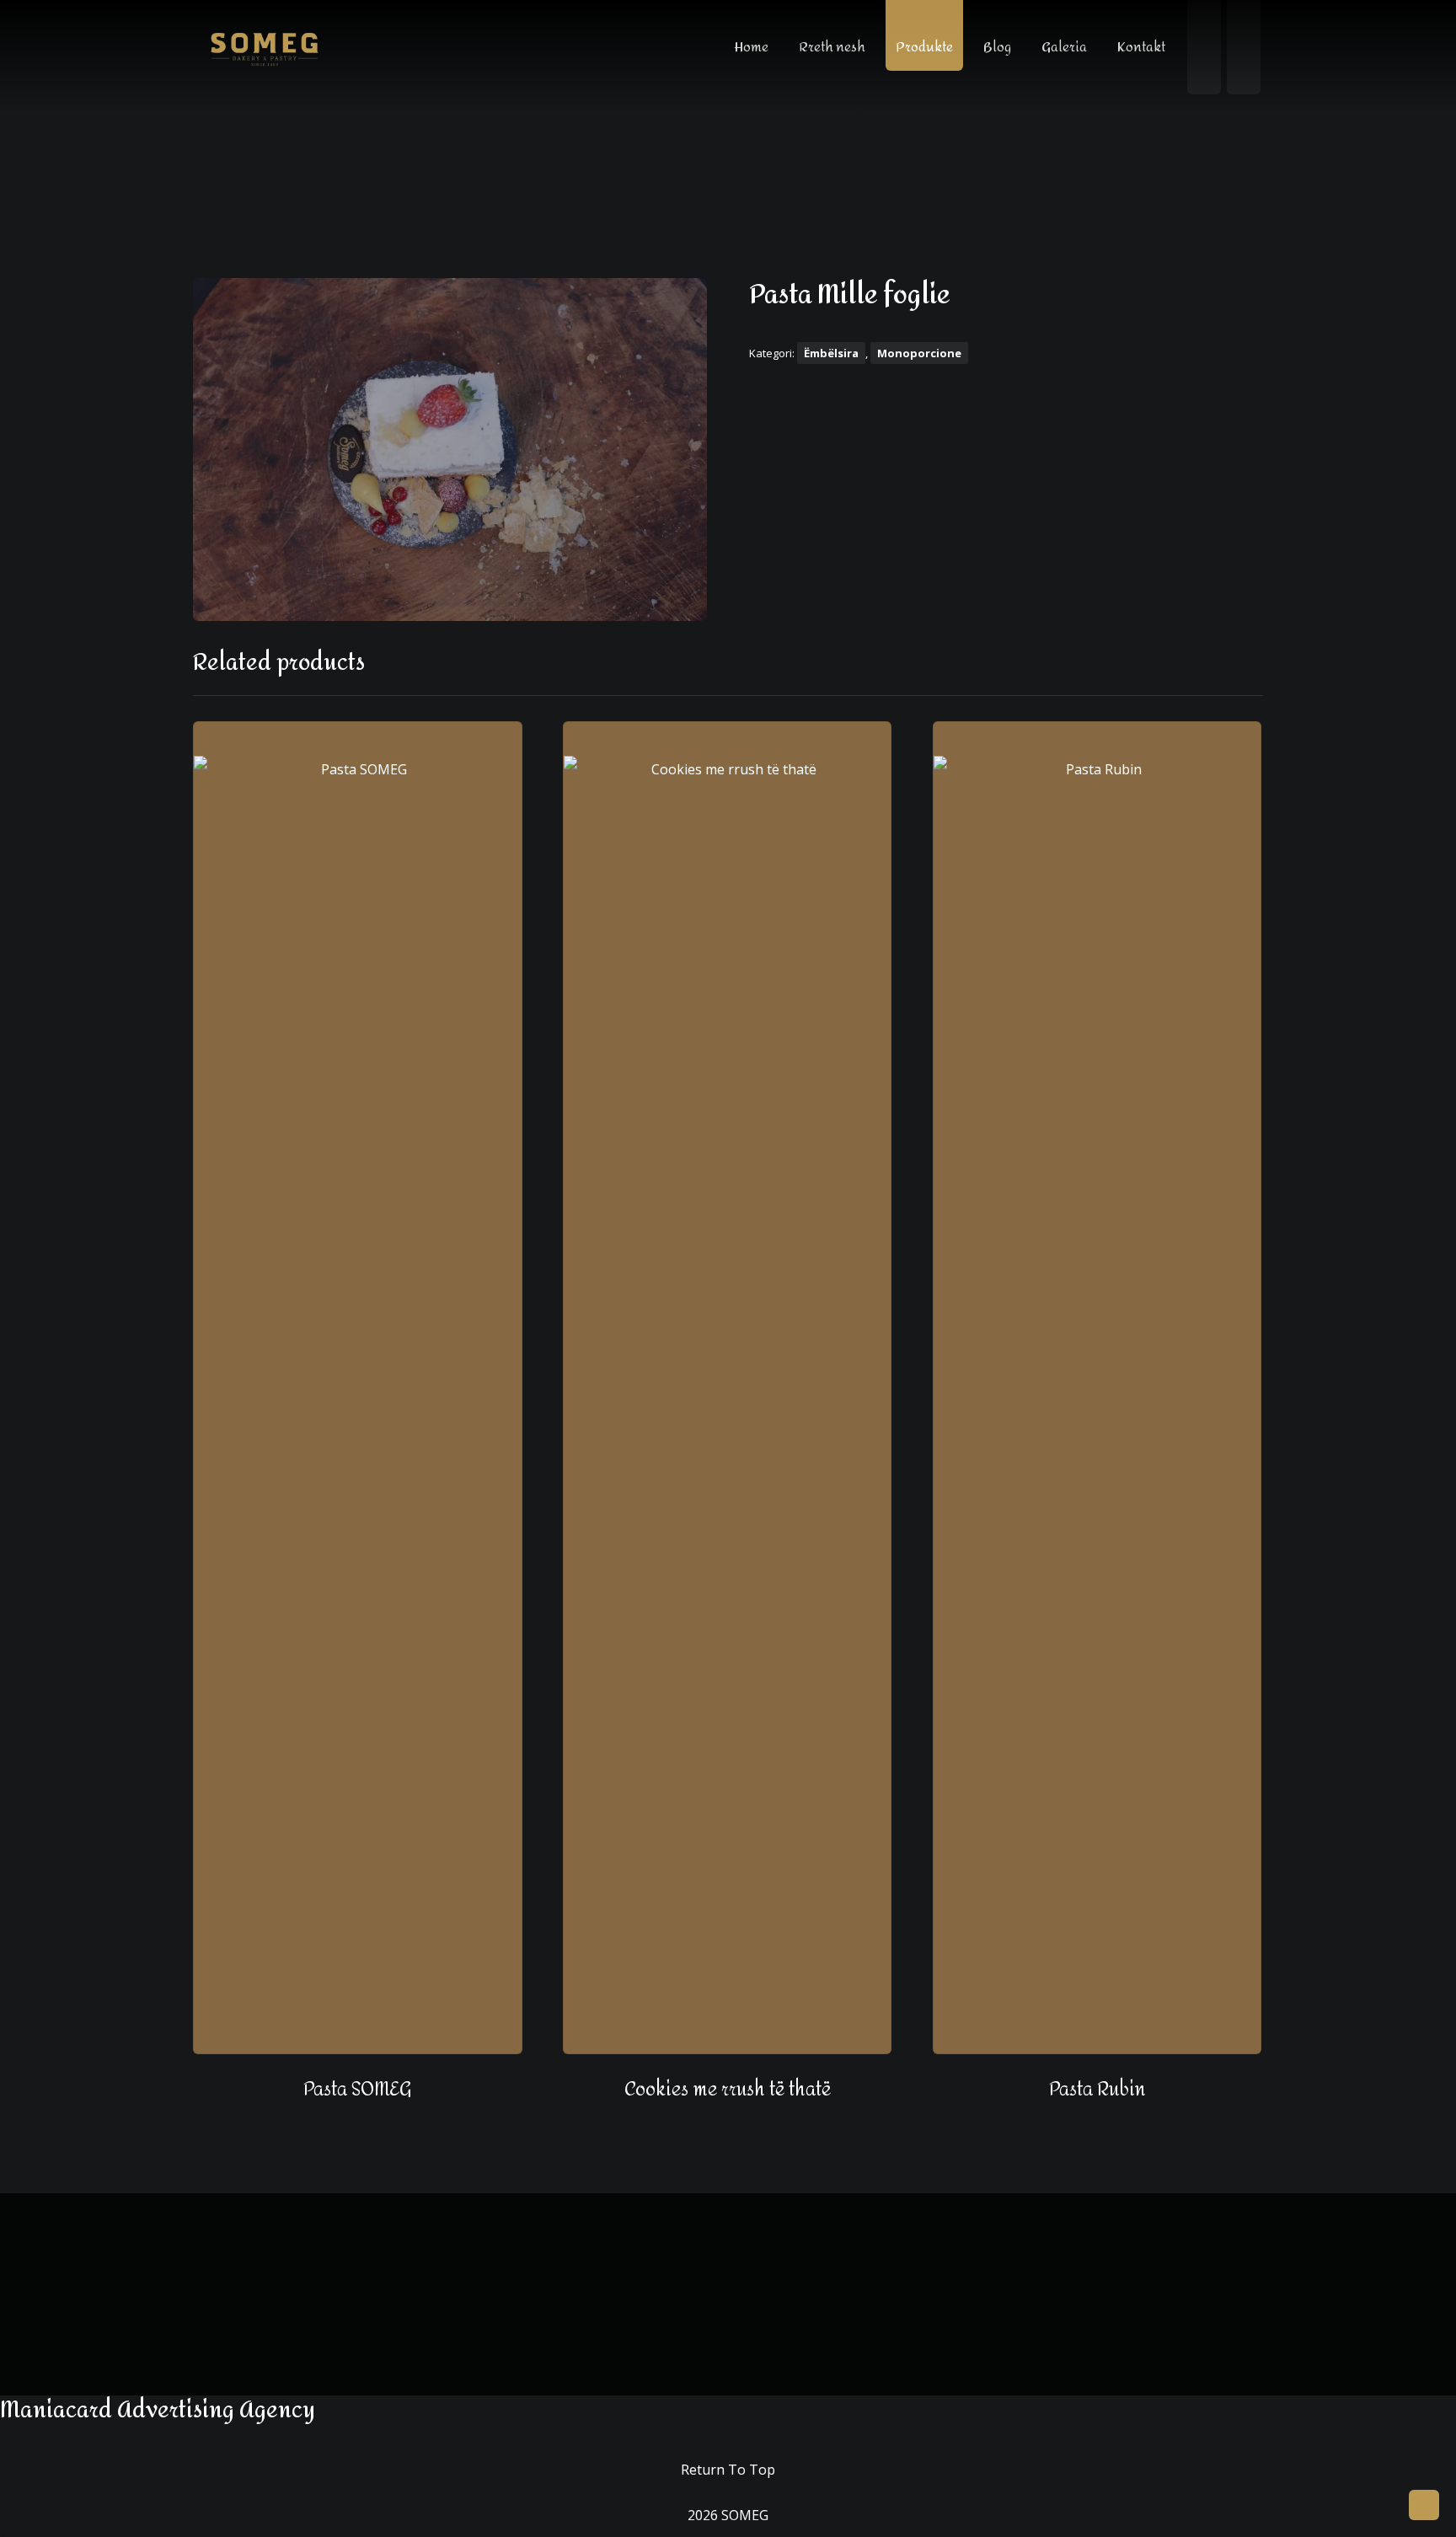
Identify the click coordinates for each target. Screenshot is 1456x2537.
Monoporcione (919, 353)
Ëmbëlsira (831, 353)
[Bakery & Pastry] (265, 48)
